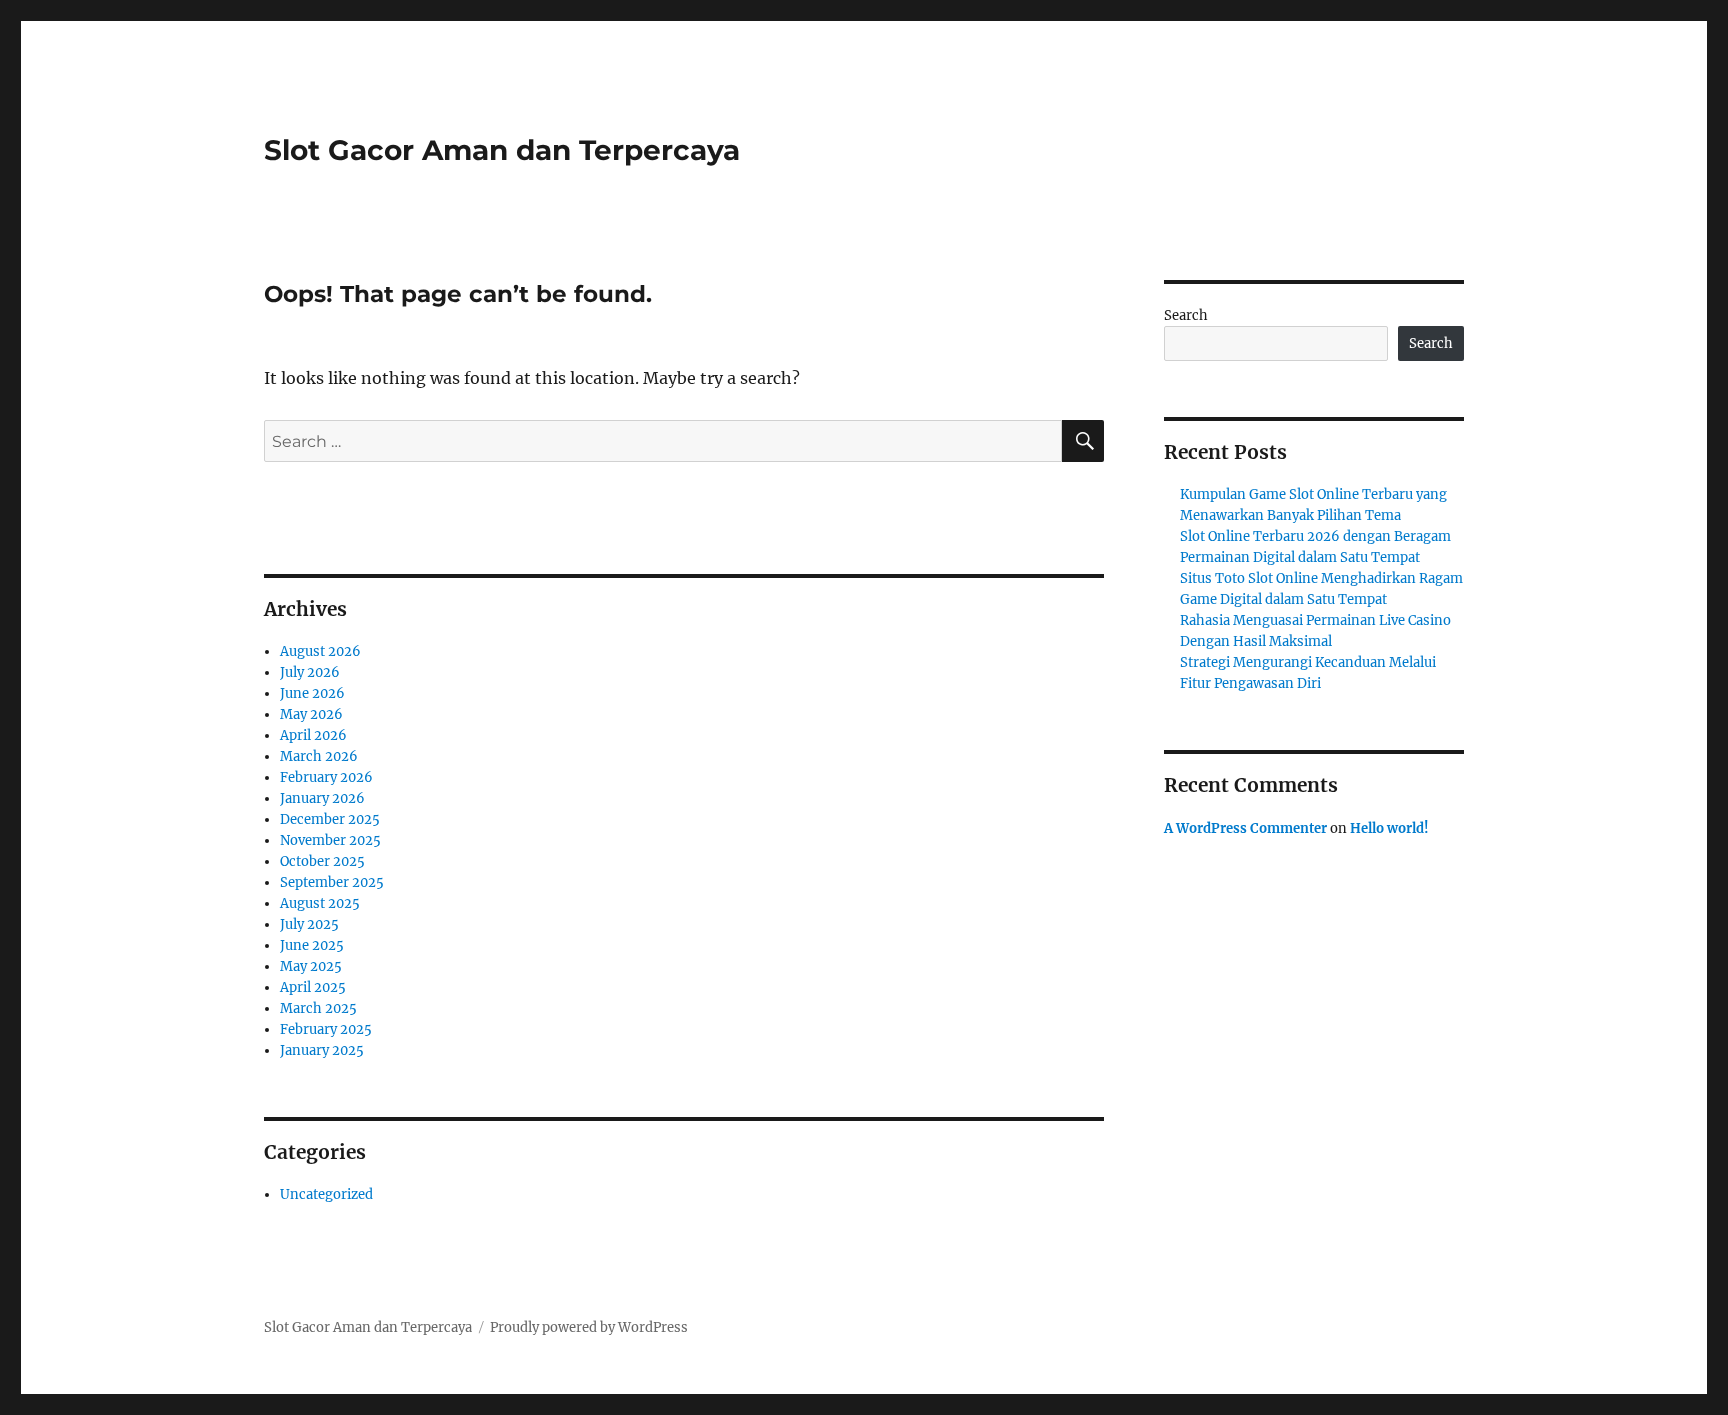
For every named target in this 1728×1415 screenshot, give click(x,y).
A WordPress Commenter (1245, 828)
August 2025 (320, 903)
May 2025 (311, 966)
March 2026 (319, 756)
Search (1186, 315)
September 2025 (332, 882)
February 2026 (326, 777)
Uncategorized (326, 1194)
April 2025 (313, 987)
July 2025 (309, 924)
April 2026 (313, 735)
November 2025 (330, 840)
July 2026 (310, 672)
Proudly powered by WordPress (589, 1327)
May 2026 (311, 714)
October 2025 (322, 861)
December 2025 (330, 819)
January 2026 (322, 798)
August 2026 (320, 651)
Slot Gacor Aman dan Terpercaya (502, 150)
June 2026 (312, 693)
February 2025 (326, 1029)
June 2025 (312, 945)
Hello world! (1389, 828)
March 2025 (318, 1008)
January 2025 (322, 1050)
